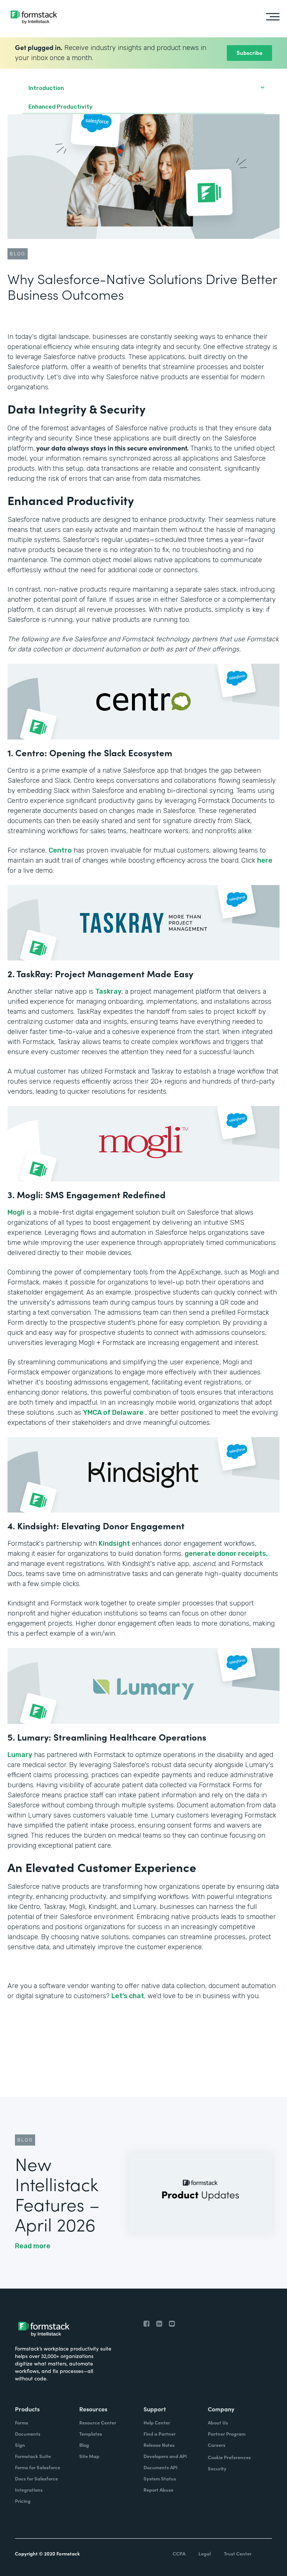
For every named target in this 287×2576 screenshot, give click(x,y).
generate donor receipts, (226, 1554)
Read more (33, 2246)
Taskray (108, 991)
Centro (60, 850)
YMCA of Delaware (113, 1412)
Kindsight (114, 1544)
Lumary (20, 1755)
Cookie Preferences (229, 2457)
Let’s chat (128, 1996)
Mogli (16, 1212)
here (265, 860)
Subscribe (249, 52)
